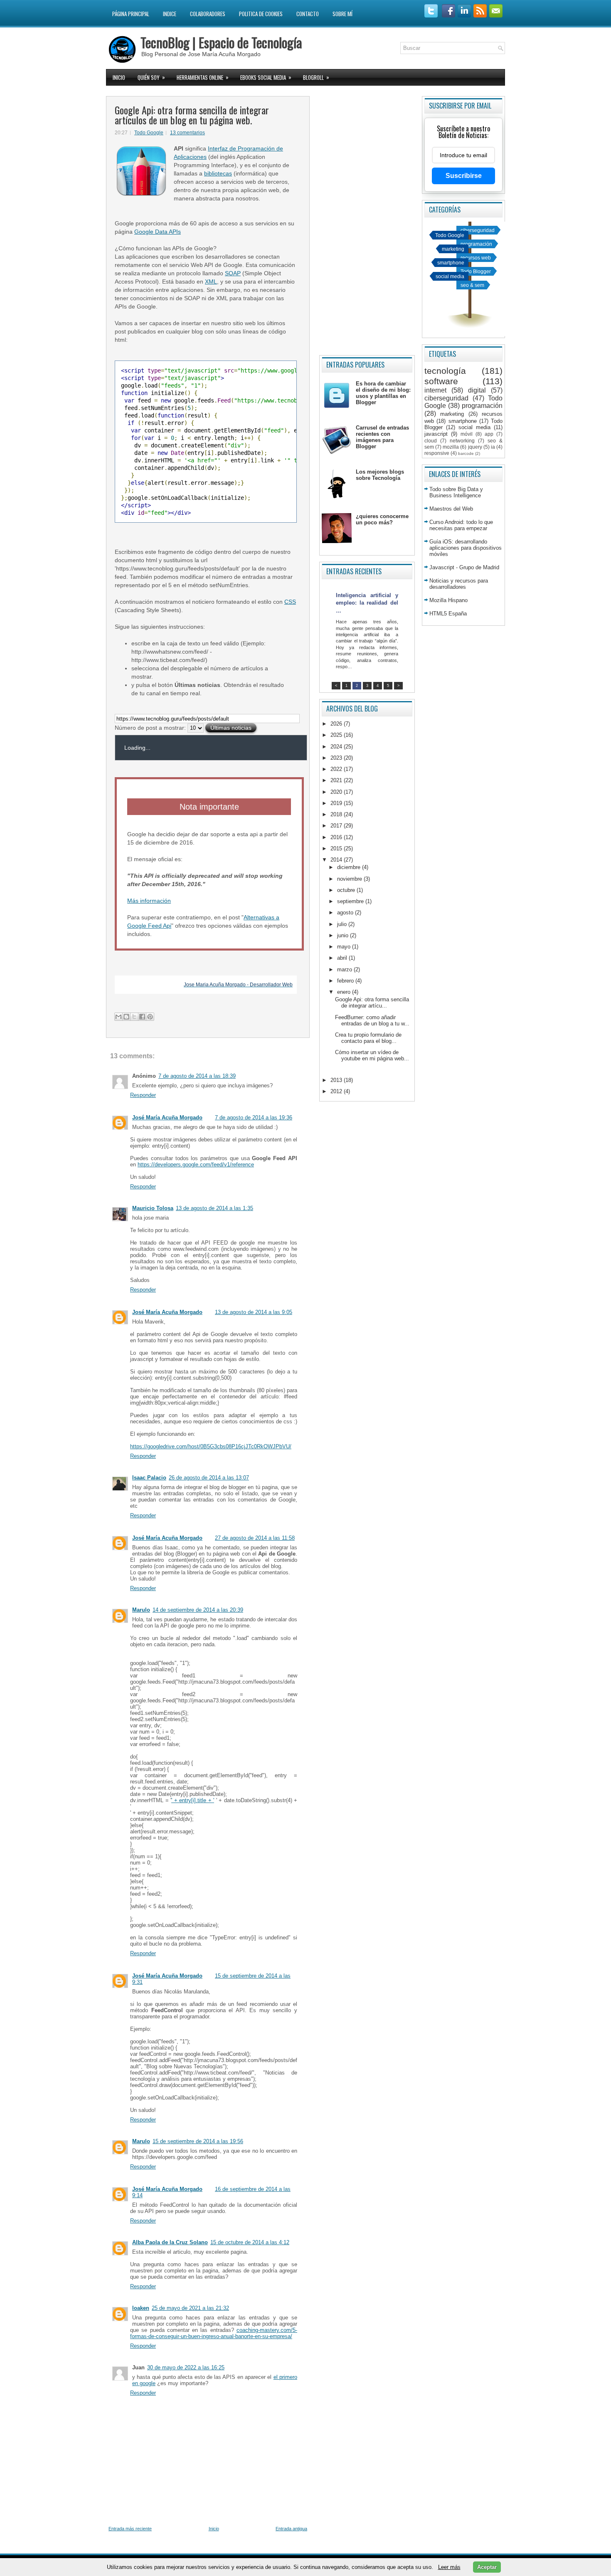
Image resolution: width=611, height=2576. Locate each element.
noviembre (350, 879)
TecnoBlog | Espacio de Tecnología (221, 42)
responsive (437, 453)
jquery (475, 447)
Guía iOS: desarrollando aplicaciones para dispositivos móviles (466, 548)
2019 (337, 803)
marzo (345, 969)
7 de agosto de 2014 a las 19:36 (254, 1118)
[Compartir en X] (134, 1017)
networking (462, 441)
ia (493, 447)
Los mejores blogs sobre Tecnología (380, 475)
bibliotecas (218, 173)
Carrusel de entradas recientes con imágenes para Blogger (382, 437)
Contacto (308, 14)
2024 (337, 747)
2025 (337, 735)
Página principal (131, 14)
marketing (453, 249)
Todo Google (149, 133)
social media (450, 276)
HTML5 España (448, 614)
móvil (467, 434)
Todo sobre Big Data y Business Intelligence (456, 492)
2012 (337, 1091)
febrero (346, 981)
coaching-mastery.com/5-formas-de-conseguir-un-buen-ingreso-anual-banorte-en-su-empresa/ (214, 2333)
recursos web (476, 258)
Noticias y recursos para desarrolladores (459, 584)
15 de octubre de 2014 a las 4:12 (250, 2242)
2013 (337, 1080)
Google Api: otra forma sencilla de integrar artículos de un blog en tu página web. (192, 115)
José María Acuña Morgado (167, 1118)
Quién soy (151, 77)
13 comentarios (187, 133)
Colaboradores (208, 14)
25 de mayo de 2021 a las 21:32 (190, 2308)
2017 (337, 826)
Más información (149, 901)
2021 (337, 780)
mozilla (451, 447)
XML (211, 282)
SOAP (233, 273)
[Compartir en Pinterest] (150, 1017)
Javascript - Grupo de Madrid (464, 567)
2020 (337, 792)
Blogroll (316, 77)
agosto (346, 913)
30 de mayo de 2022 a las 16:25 (186, 2367)
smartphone (451, 263)
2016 (337, 837)
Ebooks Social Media (266, 77)
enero (345, 992)
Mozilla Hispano (448, 600)
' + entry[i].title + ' (193, 1800)
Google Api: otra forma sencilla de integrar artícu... (372, 1003)
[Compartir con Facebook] (142, 1017)
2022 (337, 769)
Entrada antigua (291, 2529)
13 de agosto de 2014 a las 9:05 (254, 1312)
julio (343, 924)
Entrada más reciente (130, 2529)
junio (344, 935)
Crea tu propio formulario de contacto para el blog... (368, 1038)
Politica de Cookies (261, 14)
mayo (345, 947)
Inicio (119, 77)
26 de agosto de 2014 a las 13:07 (209, 1478)
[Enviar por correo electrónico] (118, 1017)
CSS (290, 602)
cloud (431, 441)
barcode (466, 453)
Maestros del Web (451, 509)
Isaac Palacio (149, 1478)
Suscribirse (464, 176)
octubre (347, 890)
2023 (337, 758)
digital (477, 390)
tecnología (445, 371)
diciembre (350, 867)
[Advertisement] (367, 222)
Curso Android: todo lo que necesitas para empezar (461, 525)
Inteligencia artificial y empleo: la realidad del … (367, 603)
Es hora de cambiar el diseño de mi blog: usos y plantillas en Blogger (383, 393)
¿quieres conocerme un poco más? (382, 519)
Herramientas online (203, 77)
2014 (337, 860)
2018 (337, 814)
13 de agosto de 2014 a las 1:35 (214, 1208)
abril (343, 958)
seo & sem (472, 285)
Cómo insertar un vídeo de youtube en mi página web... (372, 1055)
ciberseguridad (478, 230)
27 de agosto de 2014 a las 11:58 (255, 1538)
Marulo (141, 1610)
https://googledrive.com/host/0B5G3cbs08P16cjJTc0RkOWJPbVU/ (211, 1446)
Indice (170, 14)
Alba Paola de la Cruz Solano (170, 2242)
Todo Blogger (476, 271)
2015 (337, 848)
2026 (337, 724)
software (441, 381)
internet (435, 390)
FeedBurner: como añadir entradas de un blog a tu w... (372, 1020)
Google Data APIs (158, 232)
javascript (436, 434)
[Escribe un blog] (126, 1017)
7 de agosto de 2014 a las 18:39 (197, 1076)
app (489, 434)
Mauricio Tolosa (153, 1208)
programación (476, 244)
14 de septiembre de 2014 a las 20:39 (198, 1610)
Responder (143, 1095)
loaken (141, 2308)
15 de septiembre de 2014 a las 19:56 (198, 2141)
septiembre (351, 901)
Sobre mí (342, 14)
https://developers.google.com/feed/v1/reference (196, 1165)
